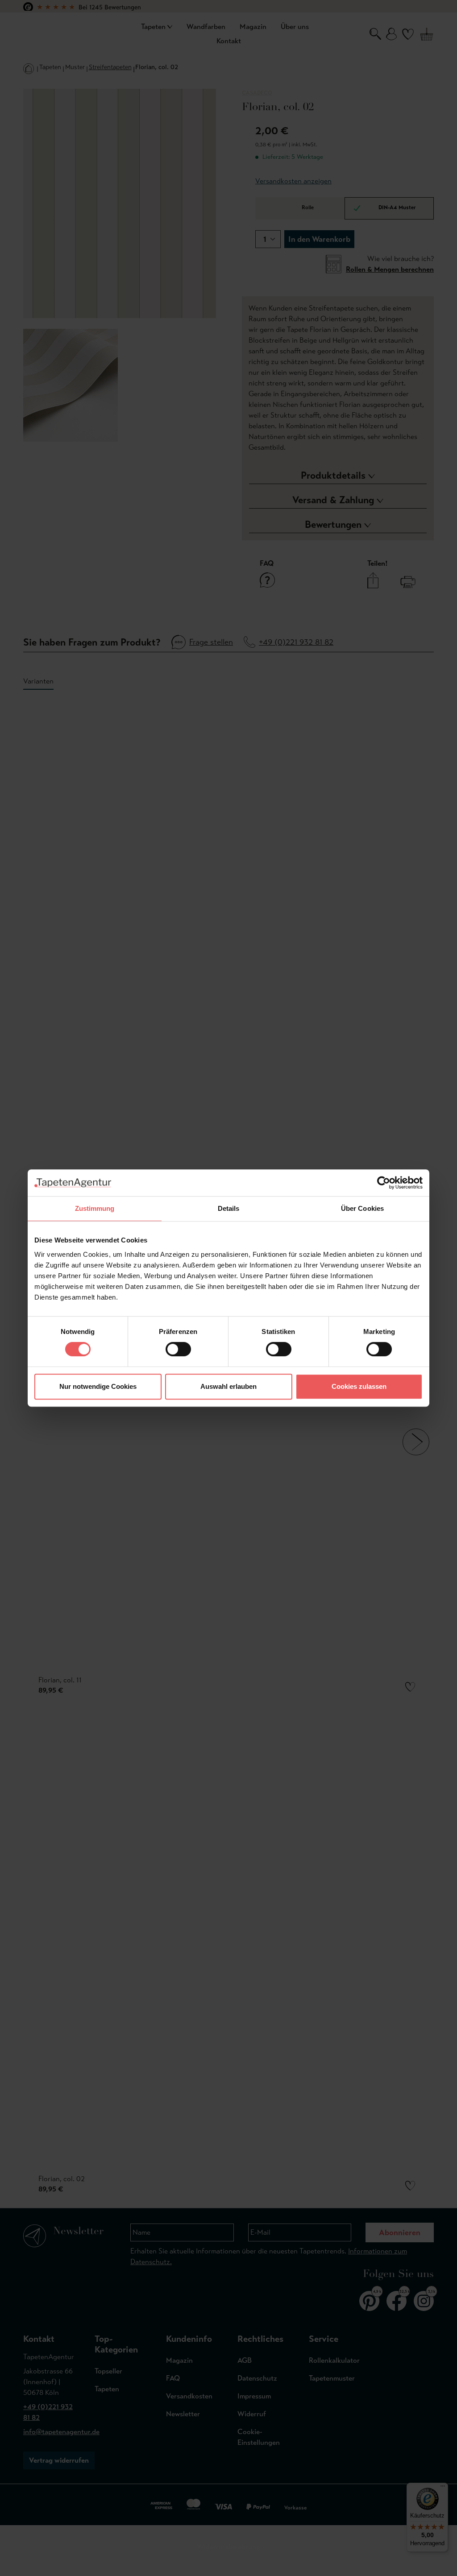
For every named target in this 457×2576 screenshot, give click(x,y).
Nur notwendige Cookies (98, 1386)
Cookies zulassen (359, 1386)
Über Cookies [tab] (362, 1208)
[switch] (178, 1349)
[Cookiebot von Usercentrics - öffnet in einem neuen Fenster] (384, 1183)
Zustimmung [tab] (95, 1208)
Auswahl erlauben (228, 1386)
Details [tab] (229, 1208)
